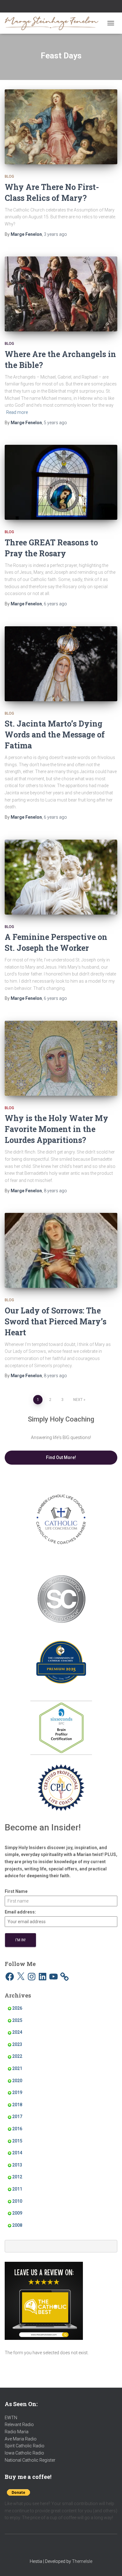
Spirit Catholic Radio (25, 2446)
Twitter (69, 7)
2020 (17, 2081)
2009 (17, 2213)
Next (78, 1400)
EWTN (11, 2418)
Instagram (53, 7)
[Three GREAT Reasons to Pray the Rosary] (61, 482)
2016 (17, 2129)
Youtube (61, 7)
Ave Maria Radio (21, 2439)
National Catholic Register (30, 2460)
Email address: (20, 1912)
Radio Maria (17, 2432)
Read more (17, 412)
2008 (17, 2225)
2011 (17, 2189)
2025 (17, 2020)
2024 (17, 2032)
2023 (17, 2044)
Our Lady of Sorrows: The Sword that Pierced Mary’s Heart (56, 1321)
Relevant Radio (19, 2425)
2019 (17, 2092)
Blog (9, 176)
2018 (17, 2105)
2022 (17, 2056)
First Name (16, 1891)
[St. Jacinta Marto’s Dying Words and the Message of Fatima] (61, 664)
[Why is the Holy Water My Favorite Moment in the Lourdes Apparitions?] (61, 1058)
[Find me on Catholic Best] (44, 2301)
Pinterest (77, 7)
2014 (17, 2153)
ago (55, 234)
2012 (17, 2177)
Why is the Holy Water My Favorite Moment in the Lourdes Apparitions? (56, 1129)
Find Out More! (61, 1457)
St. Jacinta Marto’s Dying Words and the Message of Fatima (55, 735)
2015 (17, 2141)
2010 (17, 2201)
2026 (17, 2008)
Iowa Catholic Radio (24, 2453)
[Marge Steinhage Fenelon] (54, 23)
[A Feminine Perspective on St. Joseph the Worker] (61, 877)
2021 (17, 2068)
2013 (17, 2165)
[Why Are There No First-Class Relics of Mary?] (61, 127)
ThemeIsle (82, 2561)
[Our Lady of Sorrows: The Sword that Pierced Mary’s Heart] (61, 1250)
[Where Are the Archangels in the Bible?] (61, 294)
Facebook (45, 7)
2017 (17, 2117)
